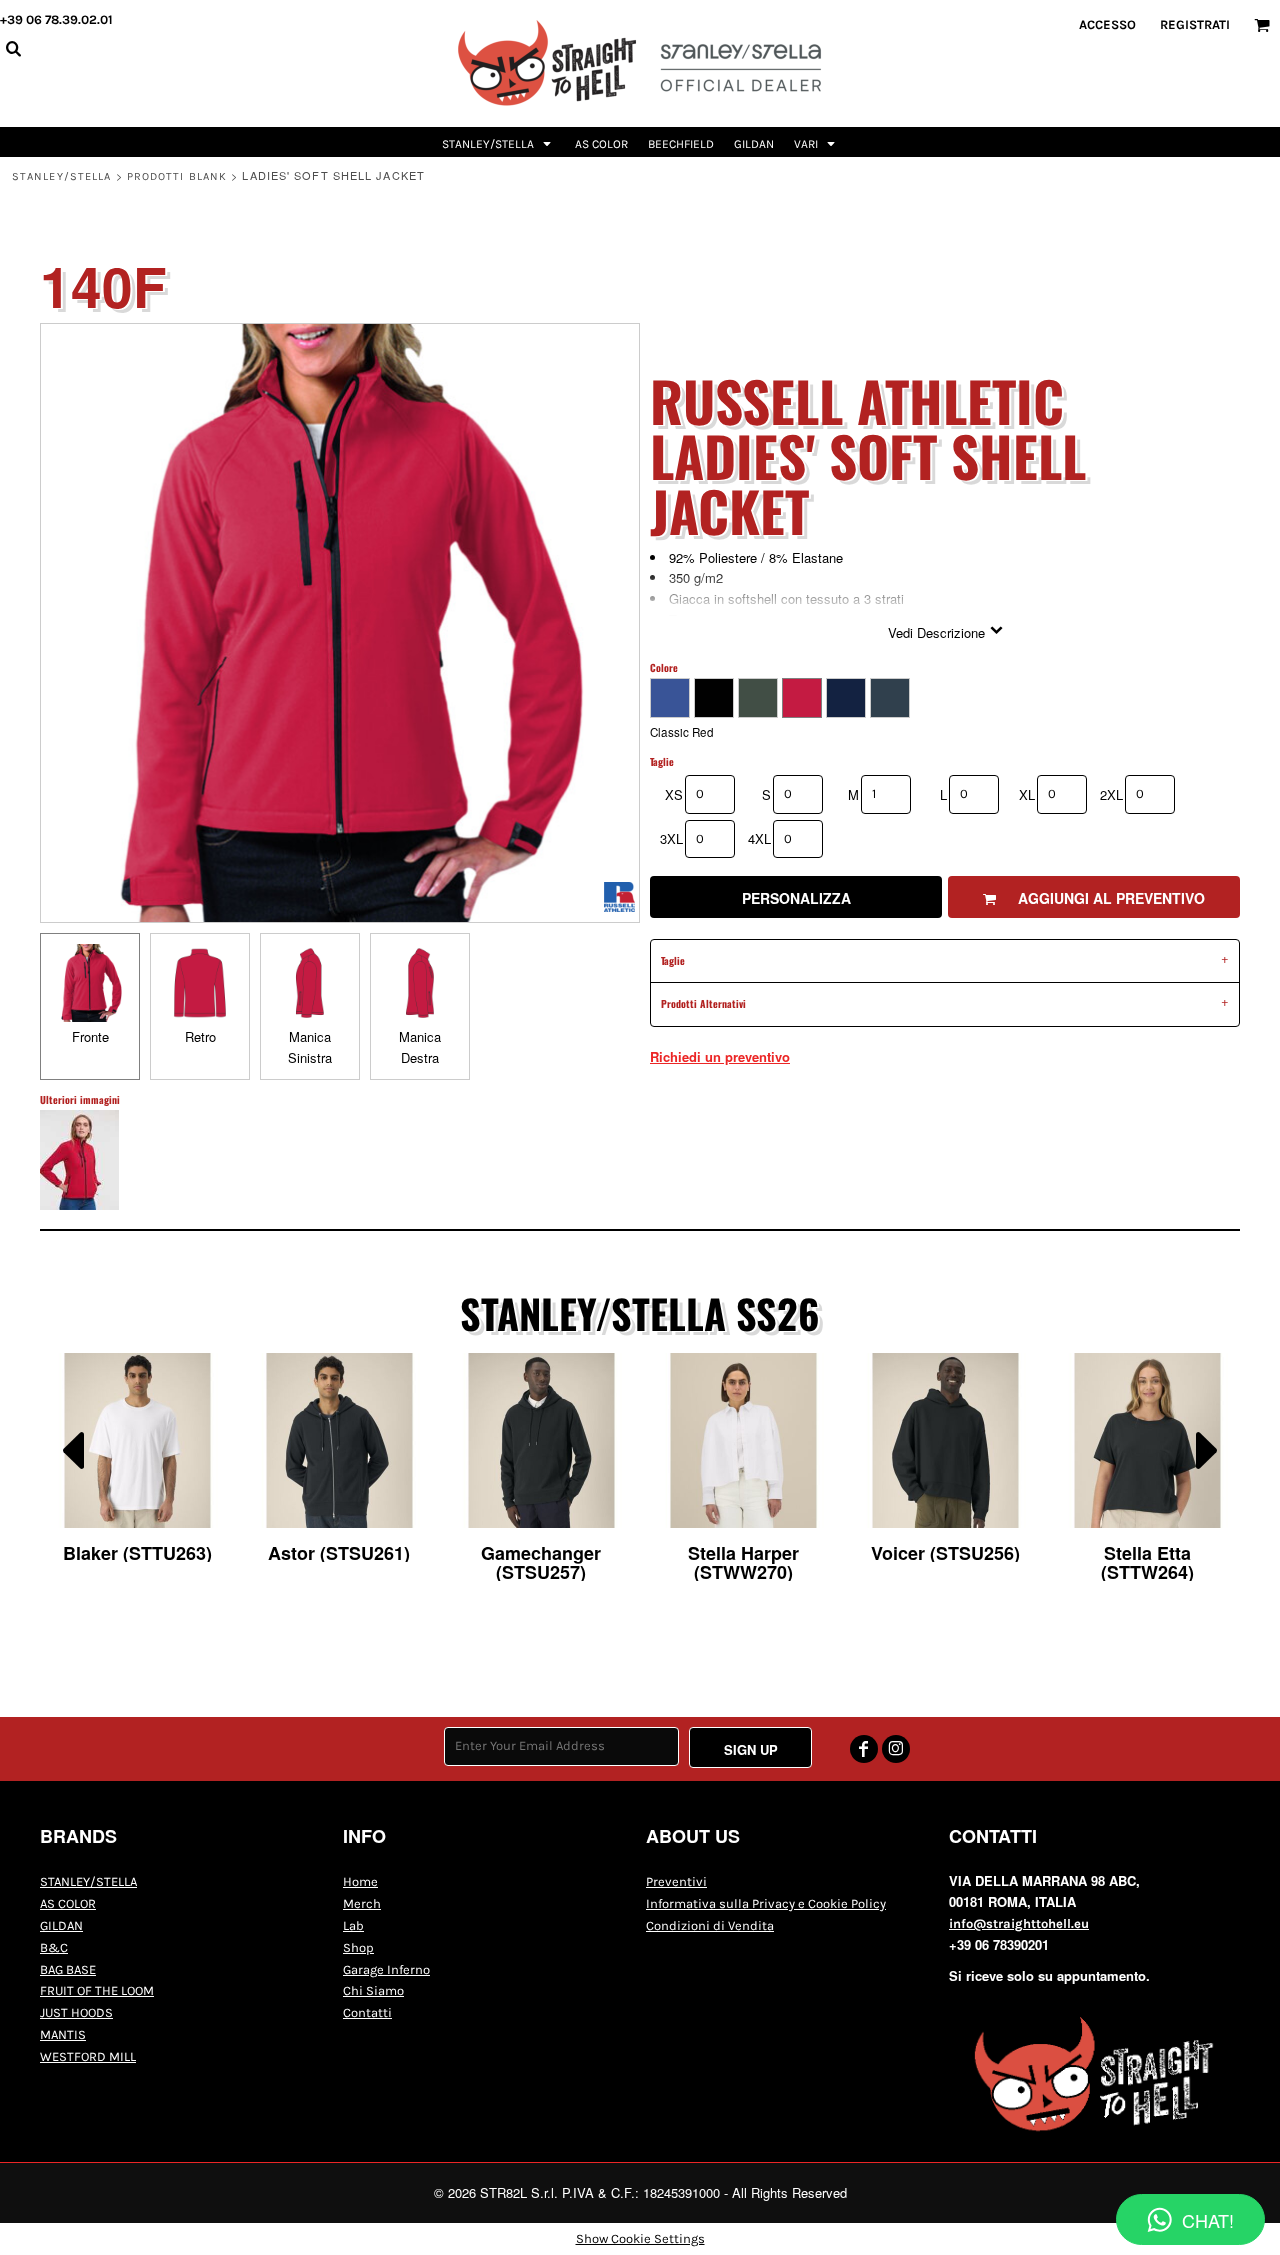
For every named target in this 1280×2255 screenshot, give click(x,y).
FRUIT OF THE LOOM (97, 1990)
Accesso (1107, 24)
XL (1027, 794)
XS (674, 794)
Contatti (367, 2012)
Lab (353, 1925)
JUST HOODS (76, 2012)
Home (360, 1881)
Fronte (90, 1036)
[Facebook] (864, 1749)
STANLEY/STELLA (61, 176)
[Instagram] (896, 1749)
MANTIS (63, 2034)
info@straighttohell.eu (1019, 1923)
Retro (200, 1036)
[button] (498, 142)
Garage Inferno (386, 1969)
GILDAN (61, 1925)
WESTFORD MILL (88, 2056)
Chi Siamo (373, 1990)
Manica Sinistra (310, 1047)
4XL (759, 838)
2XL (1111, 794)
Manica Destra (420, 1047)
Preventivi (676, 1881)
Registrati (1195, 24)
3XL (671, 838)
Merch (362, 1903)
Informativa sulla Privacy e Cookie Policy (766, 1903)
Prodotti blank (177, 176)
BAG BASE (68, 1969)
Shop (358, 1947)
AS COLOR (68, 1903)
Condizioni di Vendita (710, 1925)
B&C (54, 1947)
